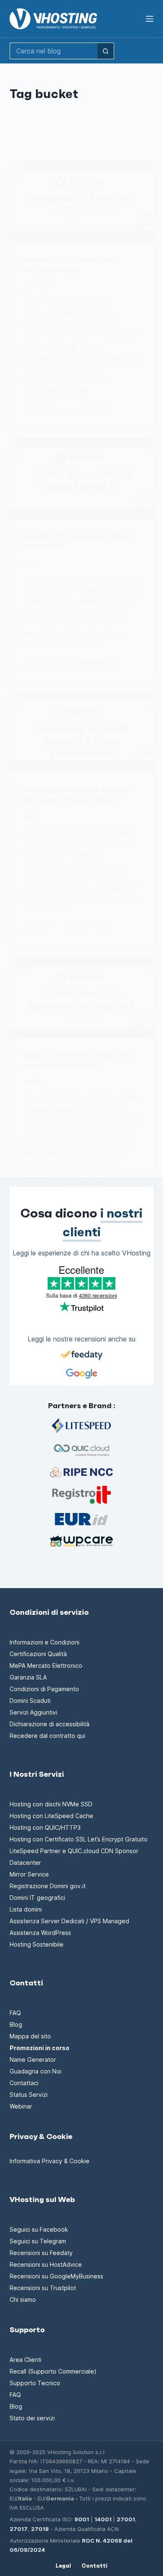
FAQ (15, 2013)
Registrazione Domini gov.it (48, 1886)
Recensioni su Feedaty (41, 2253)
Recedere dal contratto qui (47, 1736)
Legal (63, 2566)
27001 (126, 2519)
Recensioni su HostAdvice (46, 2264)
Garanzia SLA (28, 1677)
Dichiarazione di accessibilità (50, 1724)
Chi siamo (23, 2299)
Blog (16, 2024)
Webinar (21, 2106)
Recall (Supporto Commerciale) (53, 2371)
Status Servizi (29, 2095)
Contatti (94, 2566)
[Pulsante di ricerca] (106, 51)
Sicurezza (37, 287)
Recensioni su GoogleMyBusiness (56, 2276)
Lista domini (26, 1909)
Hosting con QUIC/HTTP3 (45, 1827)
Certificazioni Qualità (38, 1654)
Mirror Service (29, 1874)
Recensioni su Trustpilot (43, 2288)
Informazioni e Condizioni (45, 1642)
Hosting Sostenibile (37, 1944)
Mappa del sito (30, 2036)
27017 (19, 2529)
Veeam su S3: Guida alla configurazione (67, 264)
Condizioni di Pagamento (44, 1689)
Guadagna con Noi (36, 2071)
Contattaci (24, 2083)
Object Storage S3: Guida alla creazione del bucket (78, 1060)
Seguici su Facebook (39, 2229)
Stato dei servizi (32, 2418)
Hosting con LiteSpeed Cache (51, 1816)
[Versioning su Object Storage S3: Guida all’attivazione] (81, 732)
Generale (35, 1082)
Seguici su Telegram (38, 2241)
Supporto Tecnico (35, 2383)
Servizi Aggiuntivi (33, 1712)
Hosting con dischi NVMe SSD (51, 1804)
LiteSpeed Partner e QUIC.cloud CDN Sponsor (74, 1851)
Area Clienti (25, 2360)
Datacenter (25, 1863)
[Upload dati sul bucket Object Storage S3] (81, 478)
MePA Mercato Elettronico (46, 1666)
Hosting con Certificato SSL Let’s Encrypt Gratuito (79, 1839)
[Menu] (150, 19)
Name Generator (33, 2060)
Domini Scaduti (30, 1701)
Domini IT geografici (37, 1898)
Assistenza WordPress (40, 1933)
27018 (40, 2529)
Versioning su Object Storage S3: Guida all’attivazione (76, 795)
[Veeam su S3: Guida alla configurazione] (81, 202)
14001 (103, 2519)
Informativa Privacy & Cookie (50, 2161)
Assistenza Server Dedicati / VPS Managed (69, 1921)
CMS (28, 563)
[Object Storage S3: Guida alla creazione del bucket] (81, 998)
